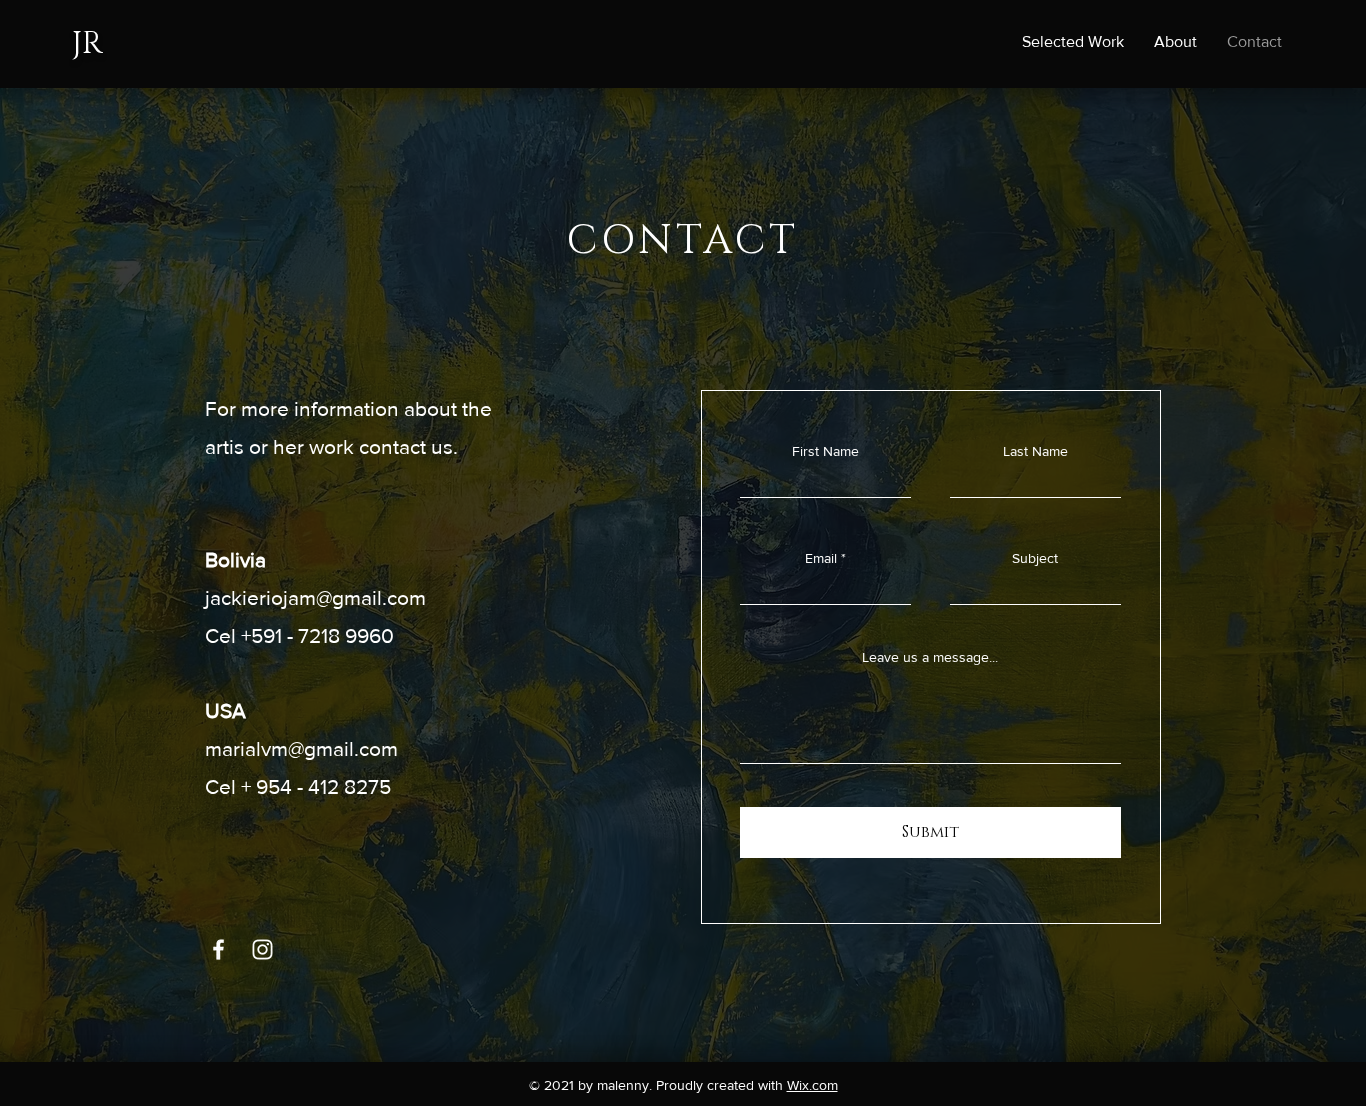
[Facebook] (218, 949)
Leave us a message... (930, 657)
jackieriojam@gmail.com (315, 597)
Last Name (1035, 451)
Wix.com (812, 1085)
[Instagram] (262, 949)
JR (87, 44)
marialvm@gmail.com (301, 748)
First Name (825, 451)
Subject (1035, 558)
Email (821, 558)
